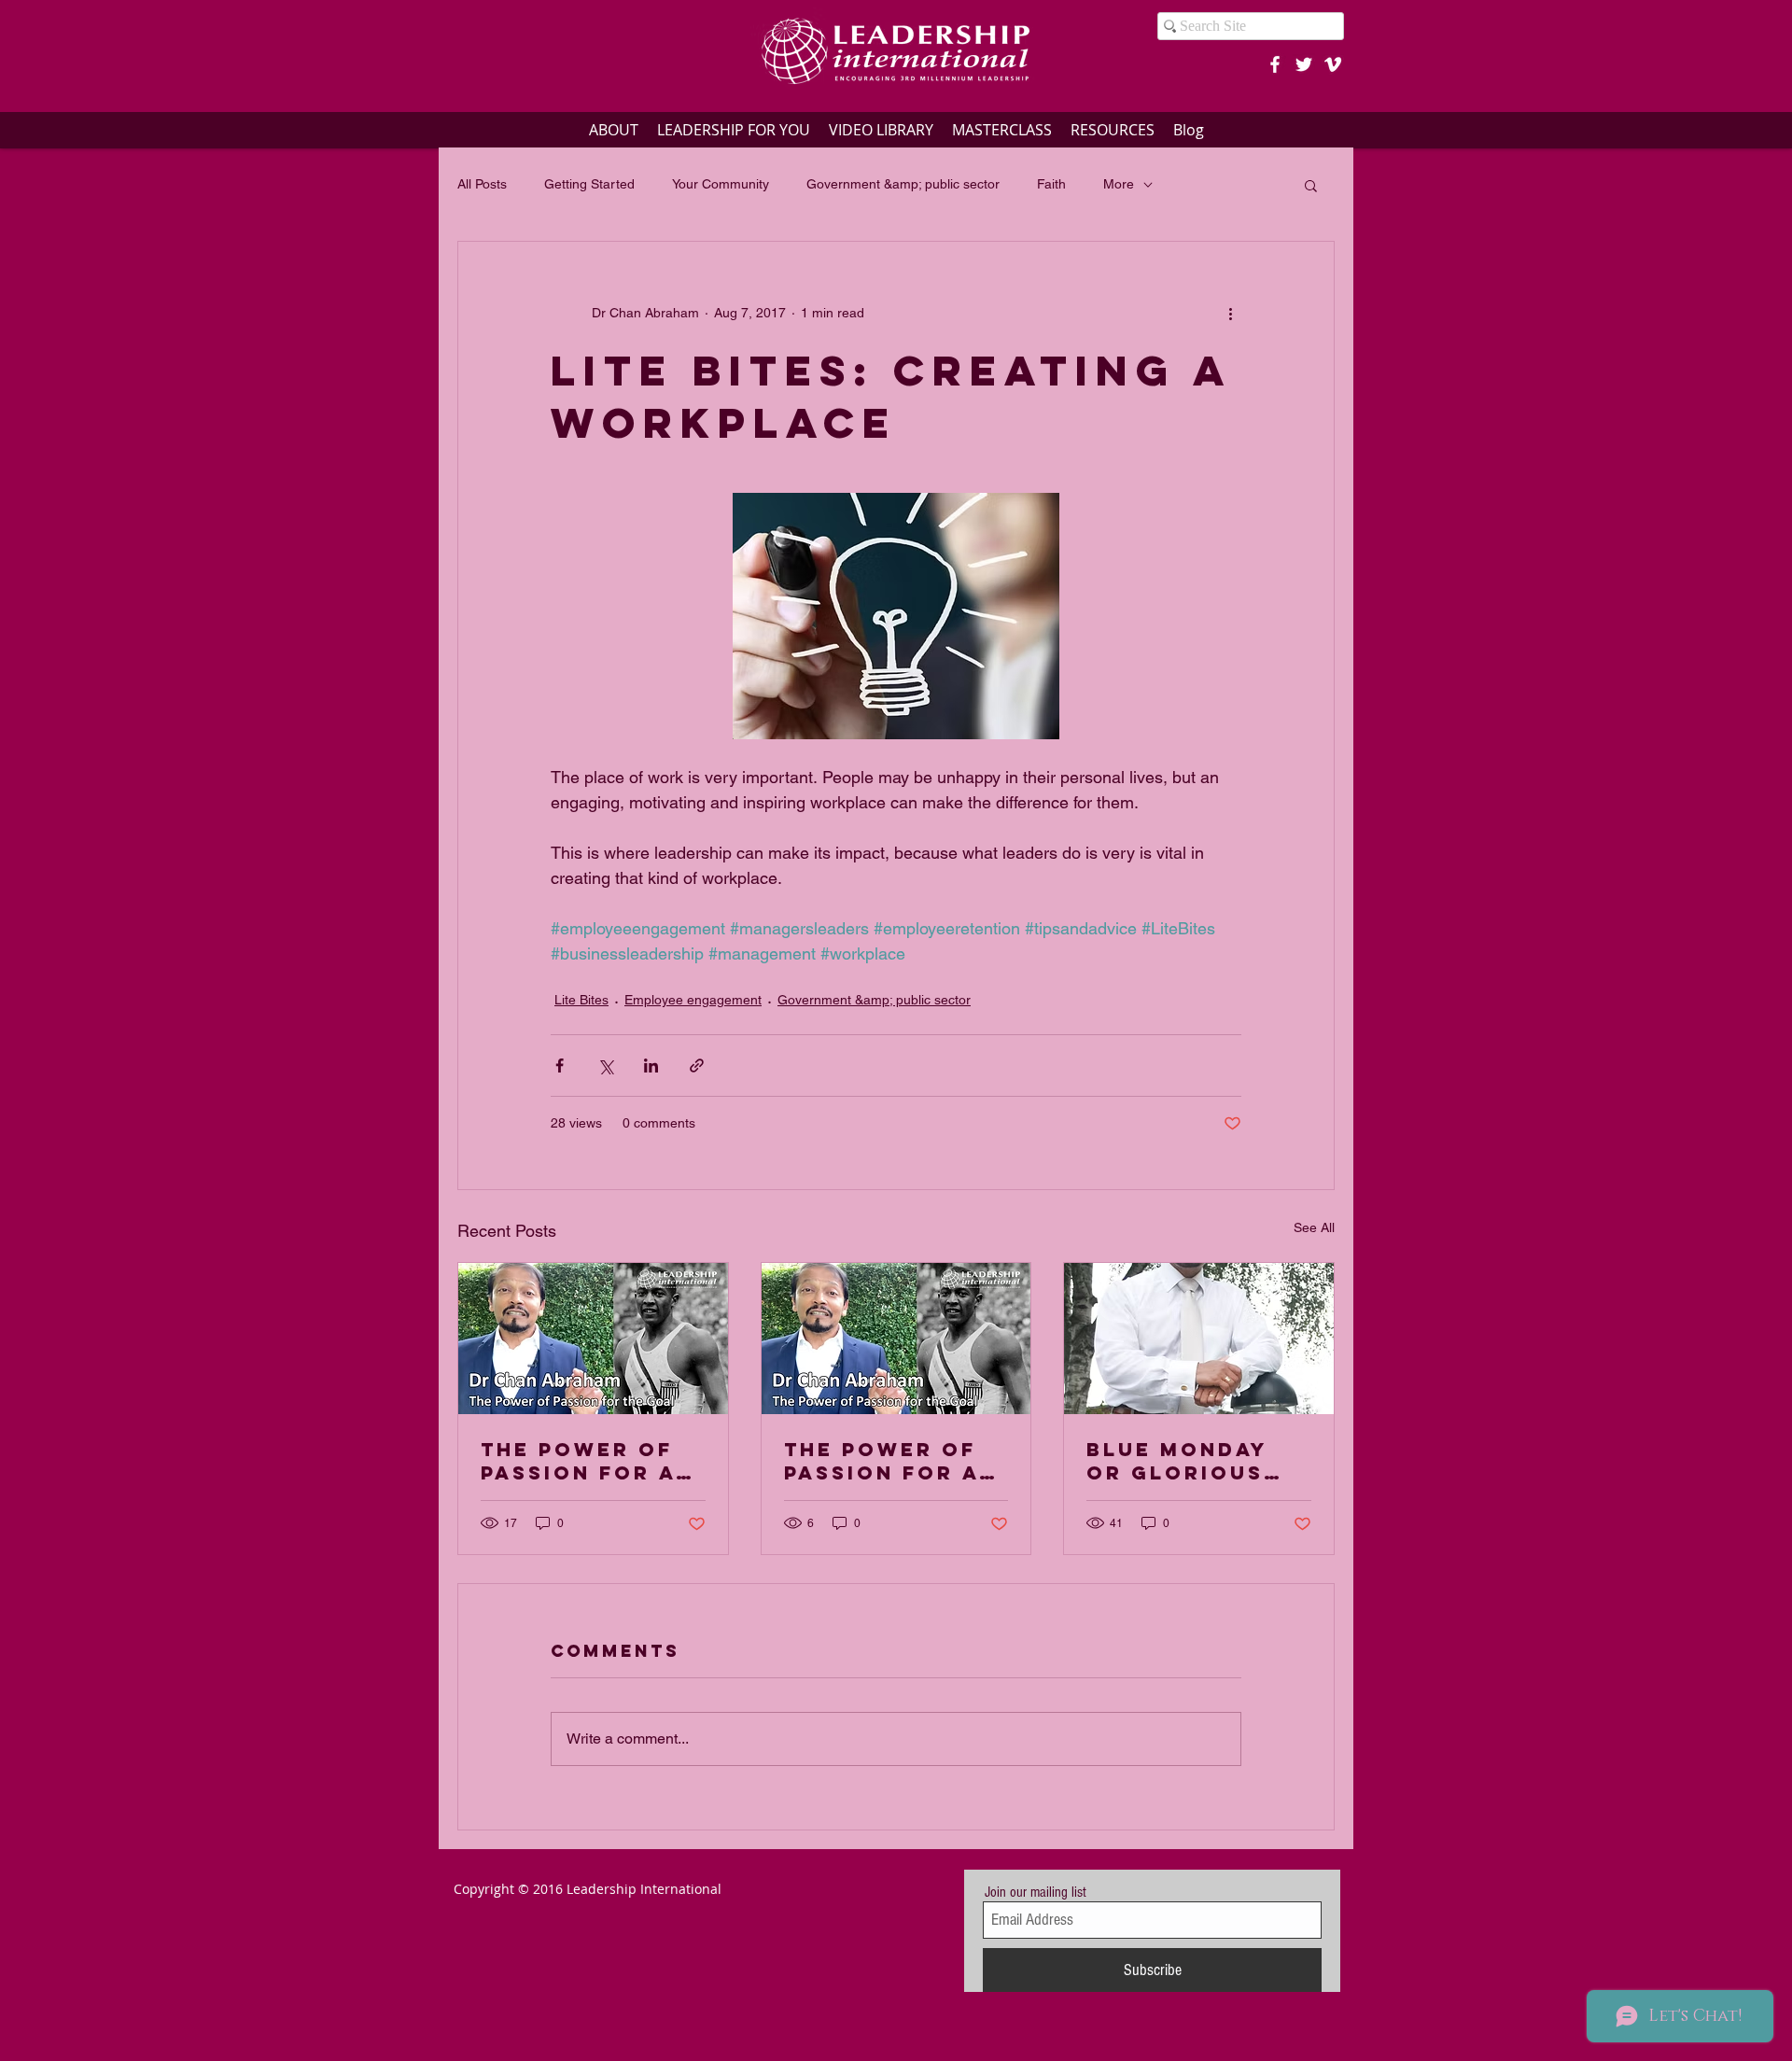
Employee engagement (693, 1000)
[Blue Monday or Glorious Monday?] (1199, 1339)
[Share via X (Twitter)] (605, 1066)
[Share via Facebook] (560, 1066)
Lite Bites (581, 1000)
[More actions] (1230, 313)
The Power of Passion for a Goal (578, 1461)
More (1119, 184)
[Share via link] (697, 1066)
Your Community (721, 184)
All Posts (482, 184)
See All (1314, 1227)
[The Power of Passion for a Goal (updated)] (896, 1339)
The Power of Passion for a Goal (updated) (893, 1461)
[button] (1311, 185)
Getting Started (589, 184)
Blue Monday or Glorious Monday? (1177, 1461)
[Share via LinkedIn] (651, 1066)
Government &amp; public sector (903, 184)
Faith (1051, 184)
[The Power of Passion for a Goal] (593, 1339)
